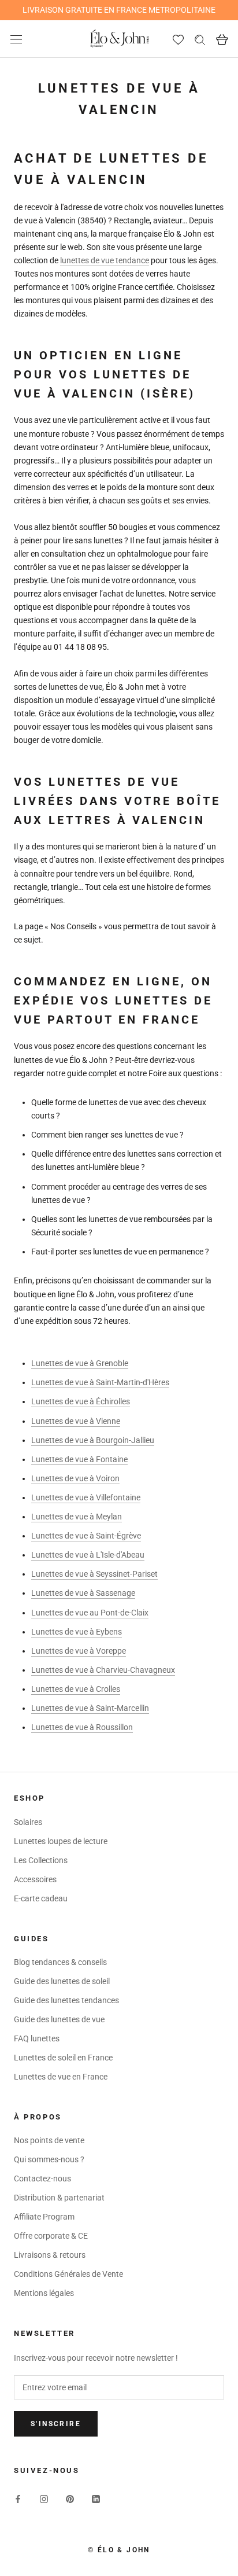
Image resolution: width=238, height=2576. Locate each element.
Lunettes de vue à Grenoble (80, 1363)
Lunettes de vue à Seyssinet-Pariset (94, 1574)
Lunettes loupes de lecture (61, 1841)
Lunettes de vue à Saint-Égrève (86, 1536)
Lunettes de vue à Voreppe (79, 1651)
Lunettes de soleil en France (63, 2058)
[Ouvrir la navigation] (16, 39)
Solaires (28, 1822)
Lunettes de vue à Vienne (76, 1421)
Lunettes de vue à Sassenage (83, 1593)
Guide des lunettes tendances (66, 2000)
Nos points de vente (49, 2140)
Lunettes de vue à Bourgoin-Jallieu (93, 1440)
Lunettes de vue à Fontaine (79, 1459)
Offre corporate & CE (51, 2236)
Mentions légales (44, 2293)
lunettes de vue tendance (105, 260)
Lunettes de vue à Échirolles (81, 1401)
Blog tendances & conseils (60, 1962)
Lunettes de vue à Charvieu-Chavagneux (103, 1670)
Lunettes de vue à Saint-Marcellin (90, 1708)
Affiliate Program (44, 2217)
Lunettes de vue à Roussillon (82, 1727)
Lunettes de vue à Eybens (77, 1632)
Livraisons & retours (50, 2255)
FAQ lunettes (37, 2038)
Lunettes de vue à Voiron (75, 1478)
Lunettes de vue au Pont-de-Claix (90, 1613)
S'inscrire (56, 2424)
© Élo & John (119, 2550)
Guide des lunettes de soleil (62, 1981)
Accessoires (35, 1879)
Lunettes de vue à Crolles (76, 1689)
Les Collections (41, 1860)
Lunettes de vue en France (61, 2077)
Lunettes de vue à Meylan (77, 1517)
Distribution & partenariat (59, 2198)
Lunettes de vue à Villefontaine (86, 1497)
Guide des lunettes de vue (59, 2019)
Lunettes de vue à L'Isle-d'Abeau (88, 1555)
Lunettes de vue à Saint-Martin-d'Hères (100, 1382)
